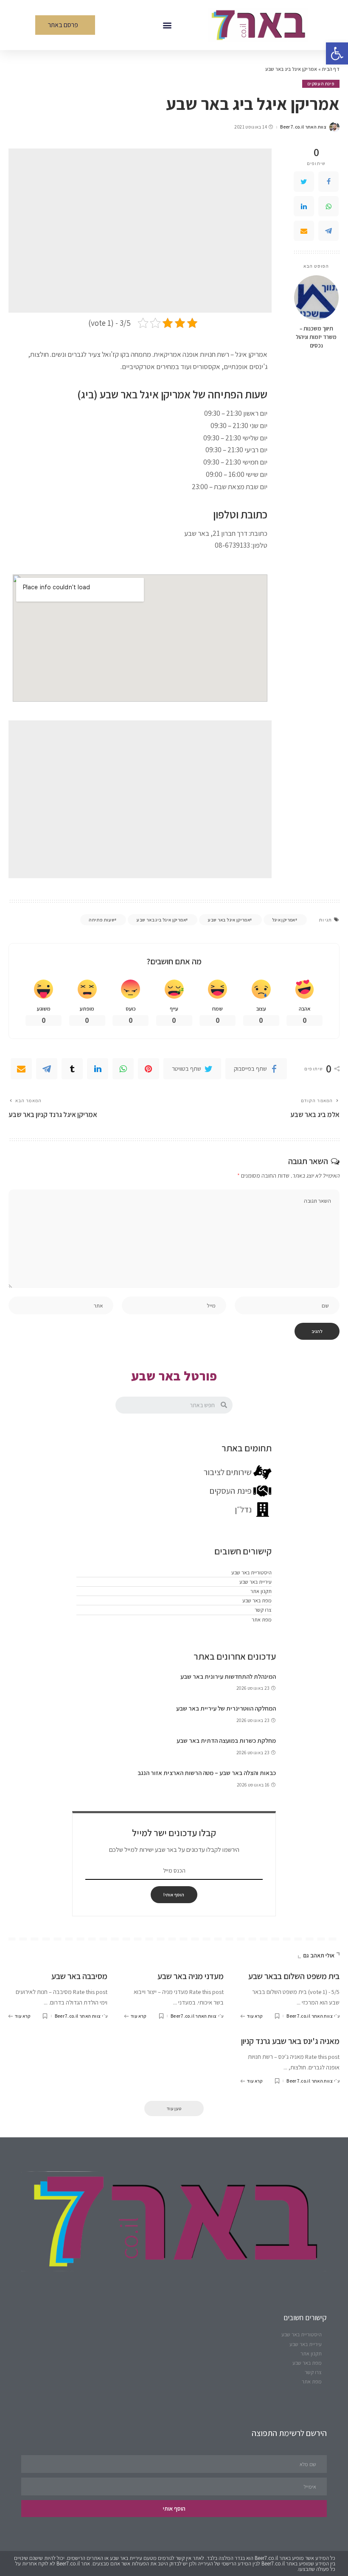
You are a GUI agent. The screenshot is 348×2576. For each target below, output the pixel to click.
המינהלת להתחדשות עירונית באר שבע (228, 1676)
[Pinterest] (149, 1069)
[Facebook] (328, 182)
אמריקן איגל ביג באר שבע (161, 920)
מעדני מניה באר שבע (191, 1976)
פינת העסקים (321, 84)
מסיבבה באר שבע (79, 1976)
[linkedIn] (304, 206)
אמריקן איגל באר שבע (229, 920)
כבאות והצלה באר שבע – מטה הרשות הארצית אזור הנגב (207, 1773)
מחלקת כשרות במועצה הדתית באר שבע (226, 1740)
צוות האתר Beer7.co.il (303, 127)
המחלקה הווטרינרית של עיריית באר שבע (226, 1708)
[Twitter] (304, 182)
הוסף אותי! (174, 1895)
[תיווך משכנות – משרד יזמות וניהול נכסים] (316, 298)
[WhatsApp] (328, 206)
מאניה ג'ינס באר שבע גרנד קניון (290, 2041)
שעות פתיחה (102, 920)
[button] (167, 25)
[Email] (304, 231)
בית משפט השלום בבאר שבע (294, 1976)
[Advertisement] (140, 231)
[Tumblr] (72, 1069)
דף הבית (331, 69)
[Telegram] (328, 231)
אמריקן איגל (284, 920)
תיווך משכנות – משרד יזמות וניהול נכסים (316, 337)
